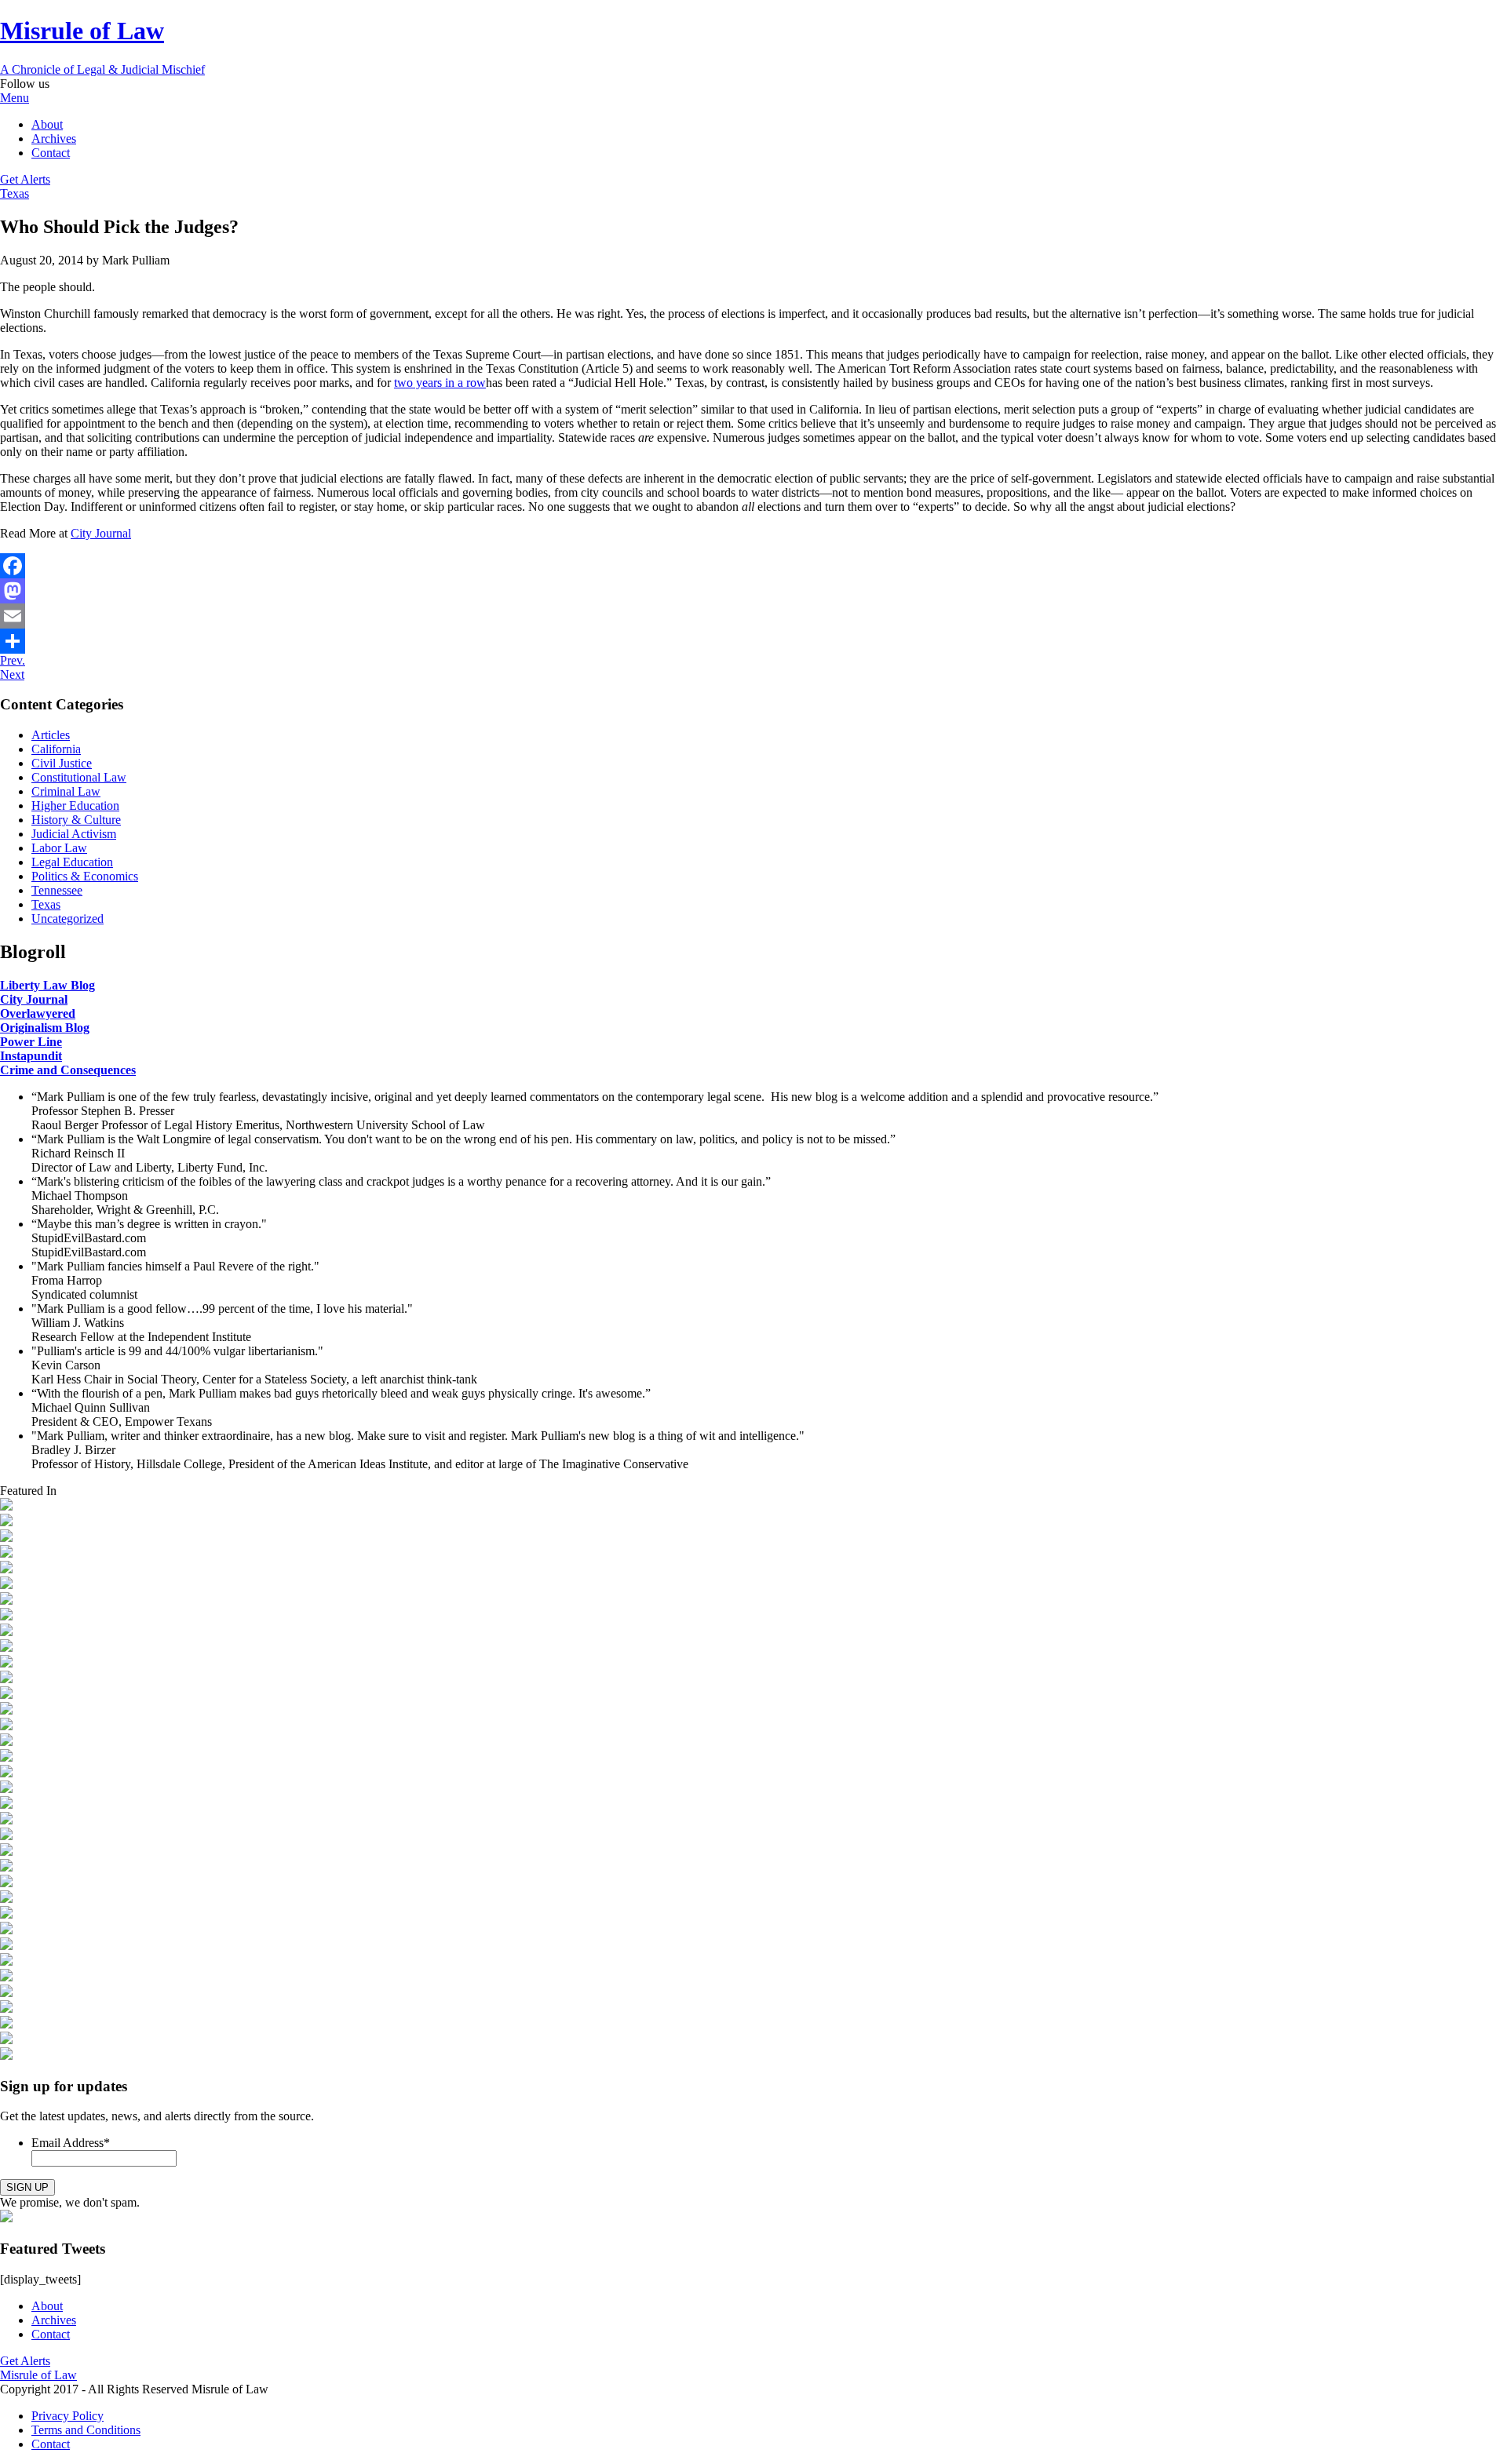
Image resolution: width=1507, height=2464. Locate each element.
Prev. (13, 660)
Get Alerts (25, 179)
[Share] (753, 641)
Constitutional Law (79, 777)
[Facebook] (753, 566)
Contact (51, 153)
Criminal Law (66, 791)
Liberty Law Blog (47, 985)
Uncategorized (68, 919)
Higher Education (75, 806)
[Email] (753, 616)
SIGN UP (27, 2187)
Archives (54, 139)
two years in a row (440, 383)
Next (12, 674)
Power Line (31, 1042)
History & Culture (76, 820)
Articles (51, 735)
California (56, 749)
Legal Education (72, 862)
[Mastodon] (753, 591)
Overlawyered (38, 1013)
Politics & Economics (85, 876)
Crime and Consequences (68, 1070)
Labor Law (59, 848)
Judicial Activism (74, 834)
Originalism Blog (45, 1028)
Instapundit (31, 1056)
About (47, 124)
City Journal (101, 533)
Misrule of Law (38, 2375)
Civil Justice (62, 763)
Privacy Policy (68, 2416)
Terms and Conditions (86, 2430)
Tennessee (57, 890)
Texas (15, 193)
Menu (15, 98)
